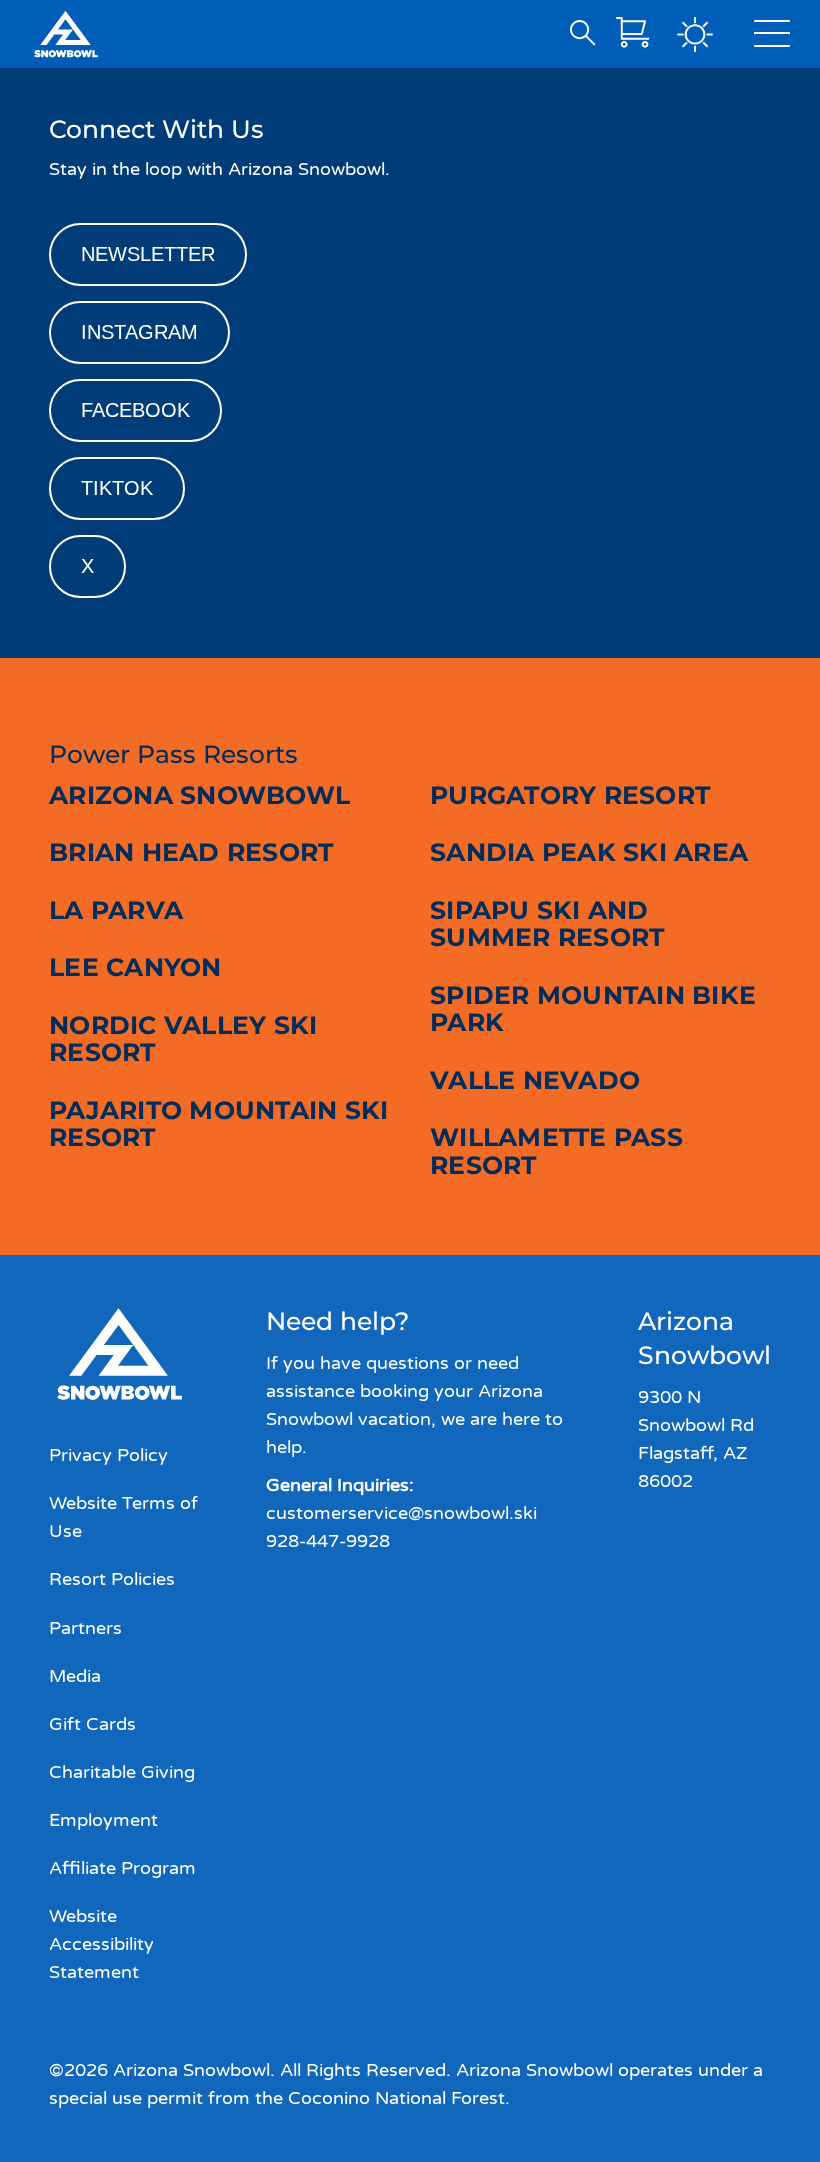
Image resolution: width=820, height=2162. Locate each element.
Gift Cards (92, 1724)
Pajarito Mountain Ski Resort (218, 1124)
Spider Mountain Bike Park (593, 1009)
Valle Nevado (535, 1080)
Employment (103, 1820)
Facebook (135, 410)
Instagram (139, 332)
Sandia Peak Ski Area (589, 852)
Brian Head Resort (191, 852)
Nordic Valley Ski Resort (183, 1039)
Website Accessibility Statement (101, 1944)
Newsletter (148, 254)
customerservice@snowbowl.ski (401, 1513)
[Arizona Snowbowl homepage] (66, 34)
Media (75, 1676)
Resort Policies (112, 1579)
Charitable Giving (122, 1772)
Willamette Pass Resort (556, 1151)
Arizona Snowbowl (199, 795)
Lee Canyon (135, 967)
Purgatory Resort (570, 795)
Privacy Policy (108, 1455)
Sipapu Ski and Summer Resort (547, 924)
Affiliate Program (122, 1868)
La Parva (116, 910)
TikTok (117, 488)
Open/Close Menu (772, 38)
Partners (85, 1628)
